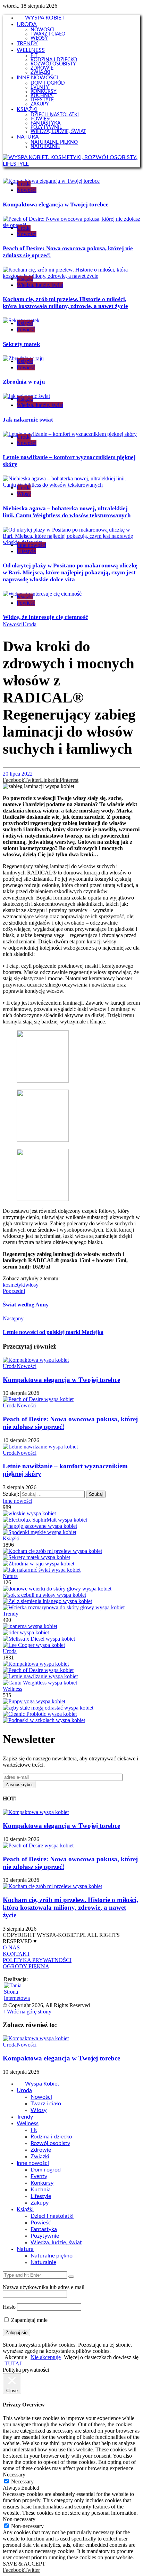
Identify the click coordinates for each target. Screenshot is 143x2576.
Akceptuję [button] (16, 2357)
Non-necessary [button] (19, 2519)
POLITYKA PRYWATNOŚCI (37, 1960)
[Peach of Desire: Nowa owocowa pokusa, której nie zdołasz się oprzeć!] (38, 1670)
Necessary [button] (14, 2475)
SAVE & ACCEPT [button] (24, 2564)
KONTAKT (16, 1954)
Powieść (26, 329)
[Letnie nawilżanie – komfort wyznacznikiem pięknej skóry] (40, 1676)
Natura (10, 1576)
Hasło (9, 2307)
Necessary (22, 2481)
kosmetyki (14, 1285)
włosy (32, 1285)
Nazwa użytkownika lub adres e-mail (44, 2287)
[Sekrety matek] (36, 1557)
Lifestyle (26, 551)
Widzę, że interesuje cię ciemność (45, 617)
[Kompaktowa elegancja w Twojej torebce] (36, 1664)
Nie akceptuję (46, 2357)
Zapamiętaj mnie (29, 2320)
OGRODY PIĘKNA (26, 1966)
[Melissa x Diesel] (39, 1639)
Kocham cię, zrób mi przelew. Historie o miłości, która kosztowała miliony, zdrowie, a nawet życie (65, 303)
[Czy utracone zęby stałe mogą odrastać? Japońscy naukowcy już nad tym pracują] (48, 1708)
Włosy (24, 494)
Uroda (24, 184)
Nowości (27, 190)
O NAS (11, 1947)
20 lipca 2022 (18, 774)
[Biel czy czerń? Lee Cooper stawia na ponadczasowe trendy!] (34, 1645)
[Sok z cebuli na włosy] (44, 1595)
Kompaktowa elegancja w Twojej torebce (56, 205)
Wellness (12, 1689)
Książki (25, 279)
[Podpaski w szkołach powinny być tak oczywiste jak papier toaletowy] (44, 1720)
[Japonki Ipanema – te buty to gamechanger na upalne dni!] (30, 1626)
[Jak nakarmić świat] (42, 1570)
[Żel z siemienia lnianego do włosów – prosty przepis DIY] (47, 1601)
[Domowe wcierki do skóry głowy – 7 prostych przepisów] (57, 1589)
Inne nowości (31, 545)
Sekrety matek (21, 344)
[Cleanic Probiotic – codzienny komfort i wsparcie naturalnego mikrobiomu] (40, 1714)
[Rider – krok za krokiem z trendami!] (26, 1632)
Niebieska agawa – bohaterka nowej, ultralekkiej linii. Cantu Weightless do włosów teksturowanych (67, 512)
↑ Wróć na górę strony (27, 2012)
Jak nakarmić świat (28, 420)
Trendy (11, 1614)
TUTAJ (13, 2363)
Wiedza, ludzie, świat (40, 285)
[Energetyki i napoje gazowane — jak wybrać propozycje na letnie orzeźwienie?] (40, 1526)
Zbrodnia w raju (24, 382)
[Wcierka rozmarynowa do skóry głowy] (64, 1607)
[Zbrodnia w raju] (39, 1564)
